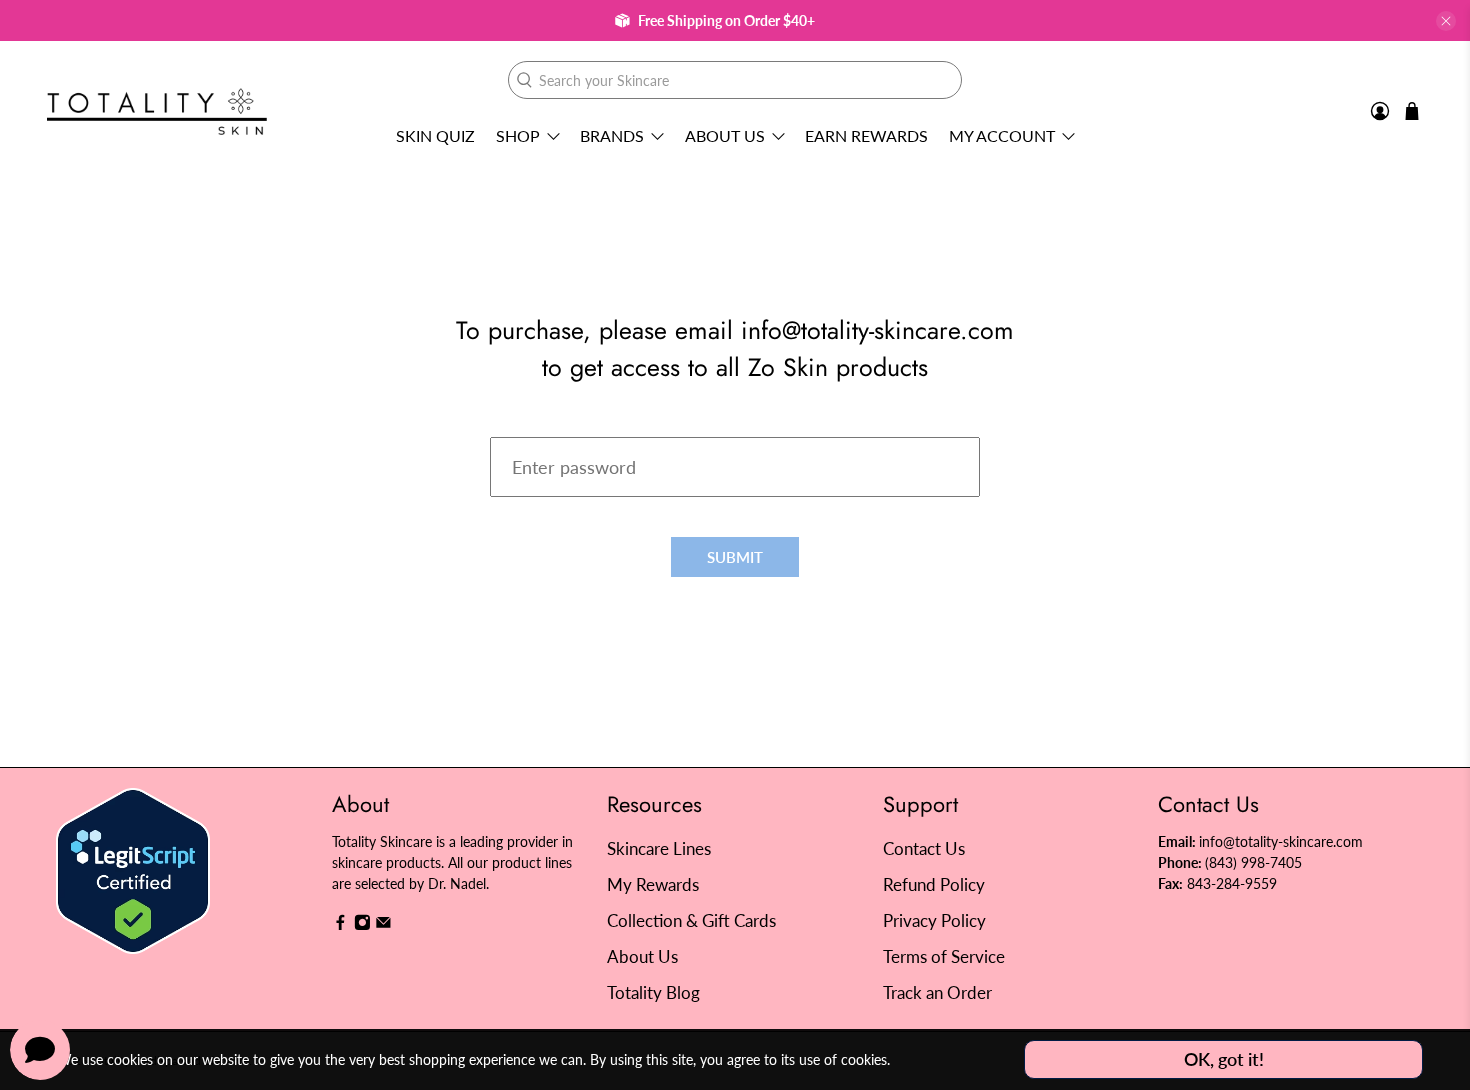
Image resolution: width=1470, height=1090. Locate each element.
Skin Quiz (435, 135)
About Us (725, 135)
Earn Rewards (866, 135)
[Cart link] (1412, 111)
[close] (1446, 21)
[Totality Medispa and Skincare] (157, 111)
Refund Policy (934, 884)
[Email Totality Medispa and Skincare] (383, 925)
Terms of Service (944, 956)
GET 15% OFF (540, 650)
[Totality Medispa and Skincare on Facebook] (340, 925)
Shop (518, 135)
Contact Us (924, 848)
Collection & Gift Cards (691, 920)
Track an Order (937, 992)
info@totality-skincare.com (1281, 841)
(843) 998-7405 (1253, 862)
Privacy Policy (934, 920)
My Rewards (653, 884)
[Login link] (1380, 111)
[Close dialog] (1099, 350)
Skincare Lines (659, 848)
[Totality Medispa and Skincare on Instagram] (362, 925)
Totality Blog (653, 992)
